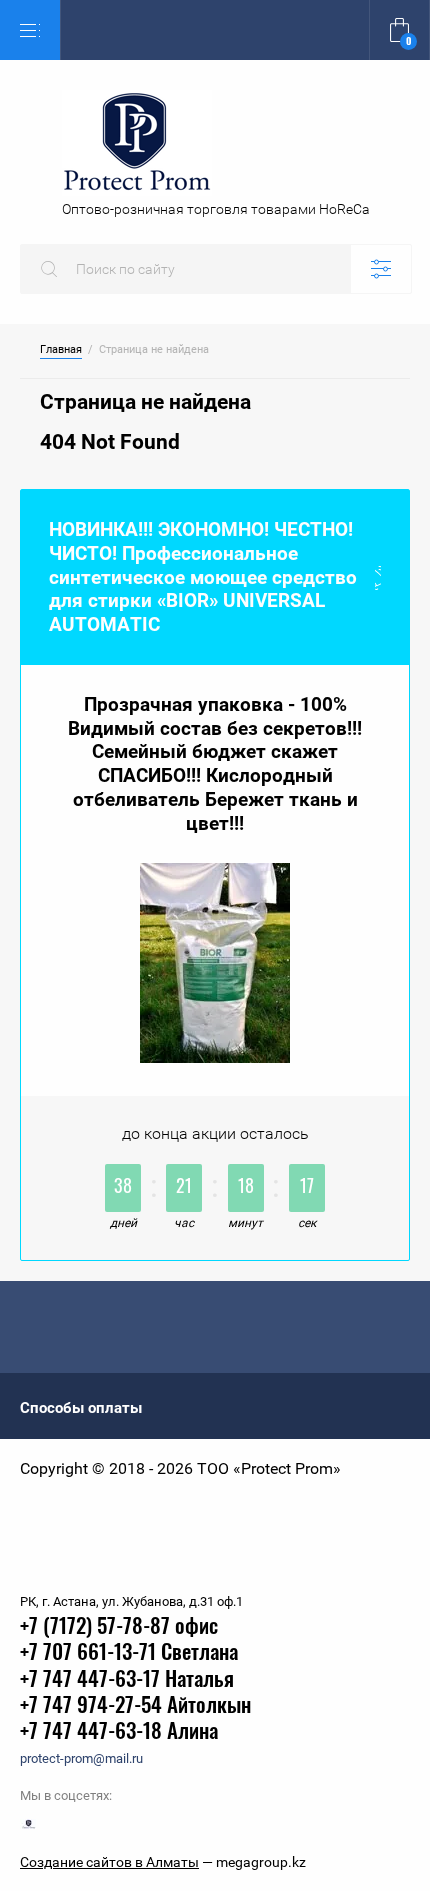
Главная (61, 350)
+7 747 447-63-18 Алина (119, 1732)
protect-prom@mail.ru (81, 1758)
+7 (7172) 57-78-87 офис (119, 1627)
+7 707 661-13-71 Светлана (129, 1653)
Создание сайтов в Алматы (109, 1862)
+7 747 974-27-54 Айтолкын (135, 1706)
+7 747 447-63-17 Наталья (127, 1680)
